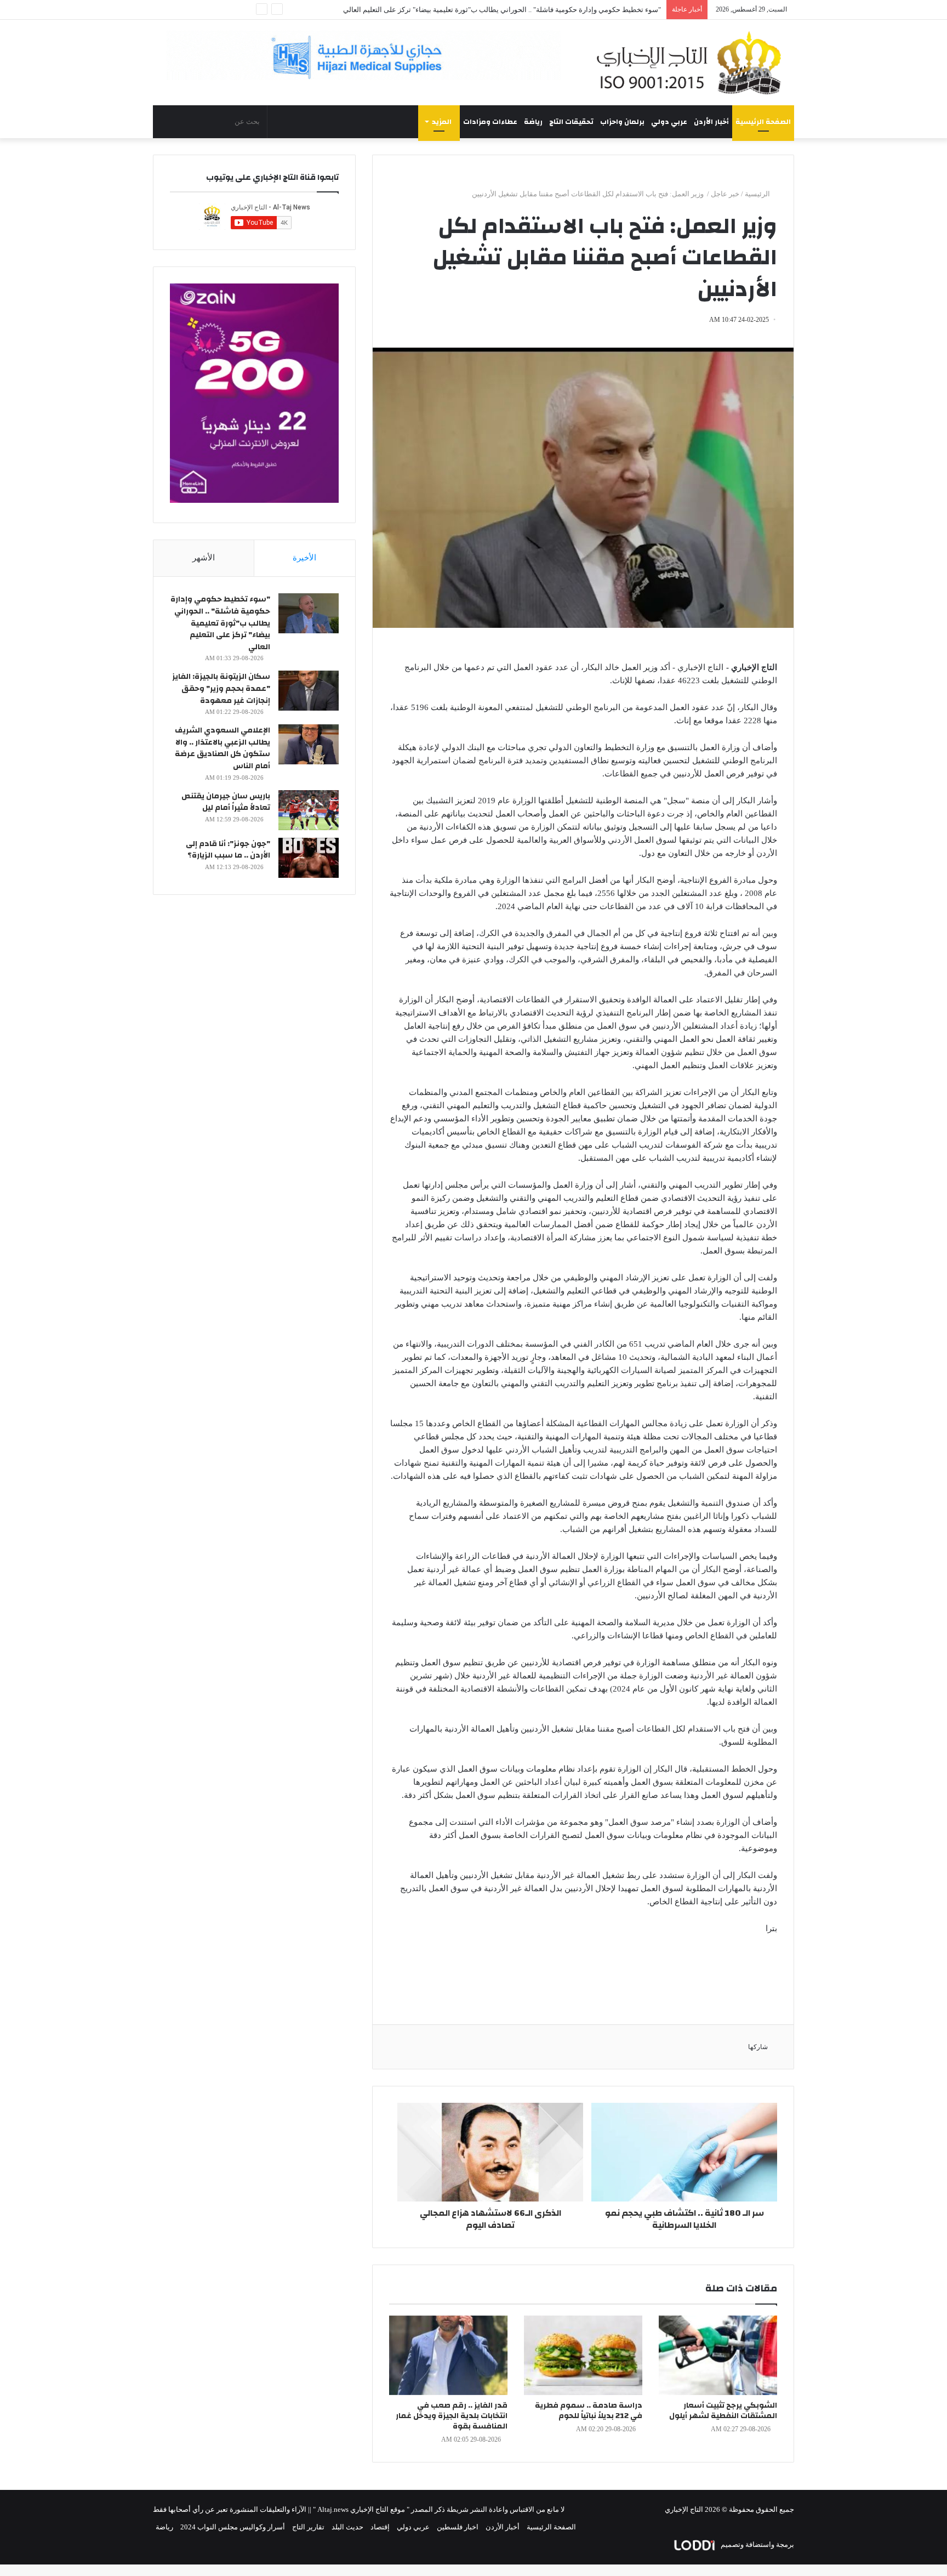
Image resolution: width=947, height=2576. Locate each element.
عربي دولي (669, 122)
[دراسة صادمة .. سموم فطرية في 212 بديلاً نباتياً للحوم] (583, 2355)
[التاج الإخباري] (693, 63)
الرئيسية (758, 194)
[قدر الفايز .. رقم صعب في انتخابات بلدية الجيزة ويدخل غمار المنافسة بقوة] (448, 2355)
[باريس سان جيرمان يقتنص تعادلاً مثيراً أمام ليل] (309, 810)
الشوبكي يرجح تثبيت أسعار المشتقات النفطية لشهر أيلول (723, 2411)
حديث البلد (347, 2527)
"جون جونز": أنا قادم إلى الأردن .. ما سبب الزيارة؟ (228, 850)
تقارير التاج (308, 2527)
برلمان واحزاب (622, 122)
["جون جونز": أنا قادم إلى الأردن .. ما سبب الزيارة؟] (309, 858)
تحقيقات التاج (571, 122)
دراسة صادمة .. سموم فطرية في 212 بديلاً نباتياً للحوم (589, 2411)
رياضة (533, 122)
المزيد (442, 122)
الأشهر (204, 558)
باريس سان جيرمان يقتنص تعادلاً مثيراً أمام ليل (226, 802)
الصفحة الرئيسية (763, 122)
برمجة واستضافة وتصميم (757, 2544)
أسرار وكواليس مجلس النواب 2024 (233, 2527)
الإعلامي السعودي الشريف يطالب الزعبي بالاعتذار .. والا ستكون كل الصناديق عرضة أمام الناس (223, 748)
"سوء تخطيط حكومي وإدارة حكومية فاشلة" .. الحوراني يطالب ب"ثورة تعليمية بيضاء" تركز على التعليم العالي (502, 10)
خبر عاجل (725, 194)
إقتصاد (380, 2527)
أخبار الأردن (711, 122)
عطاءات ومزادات (490, 122)
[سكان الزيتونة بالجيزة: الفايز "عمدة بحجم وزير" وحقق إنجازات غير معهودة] (309, 691)
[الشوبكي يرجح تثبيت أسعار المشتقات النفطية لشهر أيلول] (718, 2355)
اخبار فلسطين (458, 2527)
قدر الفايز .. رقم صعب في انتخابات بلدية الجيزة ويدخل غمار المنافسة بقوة (452, 2416)
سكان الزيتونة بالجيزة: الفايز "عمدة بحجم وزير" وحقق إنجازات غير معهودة (221, 688)
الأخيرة (304, 558)
